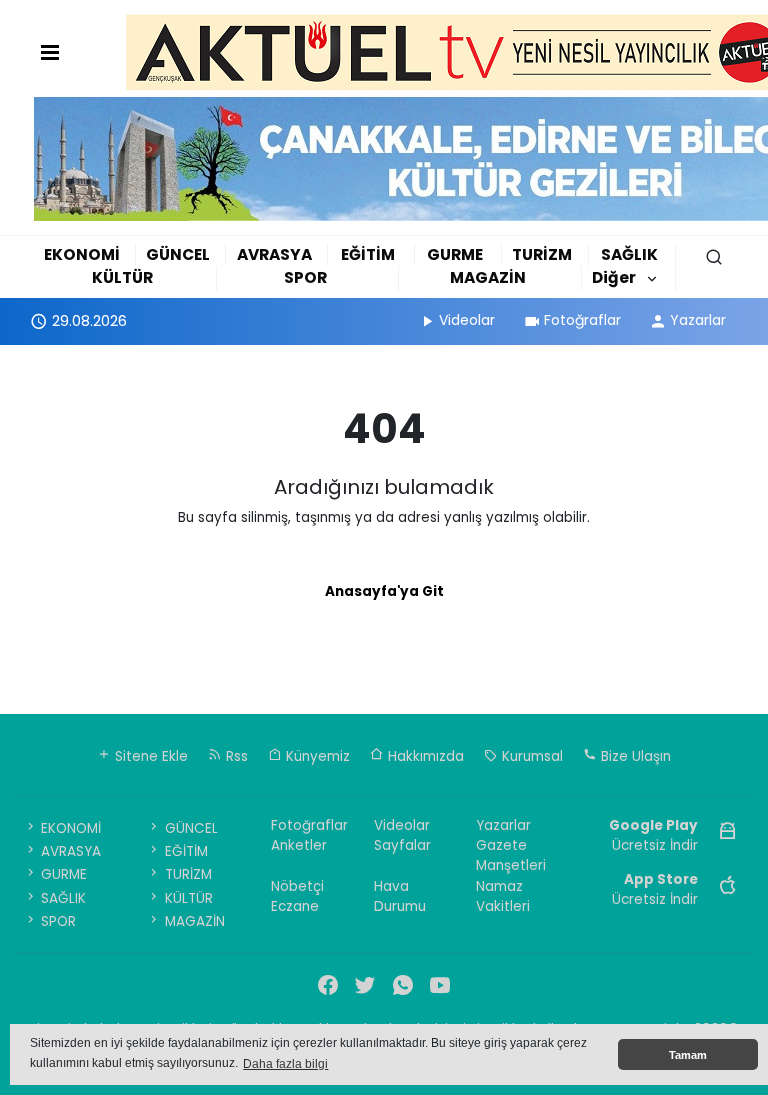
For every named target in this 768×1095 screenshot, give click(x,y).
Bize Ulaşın (634, 756)
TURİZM (542, 254)
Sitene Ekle (149, 756)
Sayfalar (402, 845)
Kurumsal (530, 756)
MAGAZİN (488, 277)
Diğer (614, 277)
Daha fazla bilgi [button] (285, 1064)
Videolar (467, 320)
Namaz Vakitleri (503, 896)
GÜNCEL (178, 254)
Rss (235, 756)
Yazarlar (698, 320)
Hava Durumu (400, 896)
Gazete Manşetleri (511, 855)
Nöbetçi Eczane (297, 896)
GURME (455, 254)
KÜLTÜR (122, 277)
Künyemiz (316, 756)
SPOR (305, 277)
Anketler (299, 845)
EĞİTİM (368, 254)
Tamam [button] (688, 1055)
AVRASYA (274, 254)
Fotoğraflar (582, 320)
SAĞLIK (629, 254)
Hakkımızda (424, 756)
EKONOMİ (82, 254)
